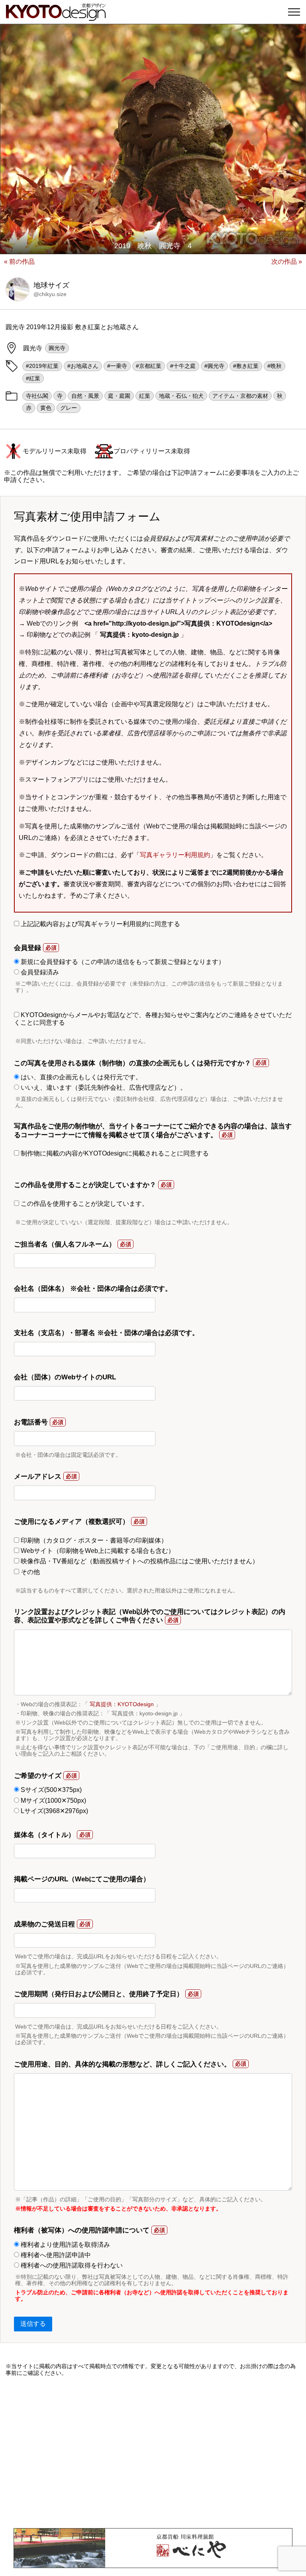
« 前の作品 (19, 262)
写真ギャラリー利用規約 (175, 855)
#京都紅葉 (149, 366)
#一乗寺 (117, 366)
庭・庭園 (119, 396)
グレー (69, 408)
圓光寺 (57, 348)
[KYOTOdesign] (56, 17)
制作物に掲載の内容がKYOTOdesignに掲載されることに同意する (114, 1153)
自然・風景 (85, 396)
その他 (29, 1572)
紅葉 (145, 396)
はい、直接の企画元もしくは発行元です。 (80, 1077)
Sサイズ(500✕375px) (50, 1790)
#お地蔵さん (83, 366)
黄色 (46, 408)
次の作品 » (287, 262)
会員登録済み (39, 972)
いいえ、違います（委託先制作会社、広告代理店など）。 (103, 1087)
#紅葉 (33, 378)
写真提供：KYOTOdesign (122, 1704)
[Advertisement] (153, 2452)
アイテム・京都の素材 (240, 396)
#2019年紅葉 (42, 366)
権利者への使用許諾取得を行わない (71, 2265)
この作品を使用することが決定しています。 (84, 1204)
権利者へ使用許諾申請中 (55, 2255)
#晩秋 (275, 366)
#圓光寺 (214, 366)
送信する (33, 2324)
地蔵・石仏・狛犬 (181, 396)
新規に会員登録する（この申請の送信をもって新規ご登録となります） (122, 962)
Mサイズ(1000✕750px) (53, 1801)
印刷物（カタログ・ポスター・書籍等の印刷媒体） (93, 1540)
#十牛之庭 (183, 366)
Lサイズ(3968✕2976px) (54, 1811)
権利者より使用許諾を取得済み (65, 2245)
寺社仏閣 (37, 396)
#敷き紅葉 (246, 366)
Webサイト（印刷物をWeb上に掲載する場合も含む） (97, 1551)
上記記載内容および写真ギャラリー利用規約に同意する (100, 924)
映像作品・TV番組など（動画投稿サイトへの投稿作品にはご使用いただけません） (139, 1561)
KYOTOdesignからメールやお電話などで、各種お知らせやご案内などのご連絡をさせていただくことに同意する (153, 1018)
